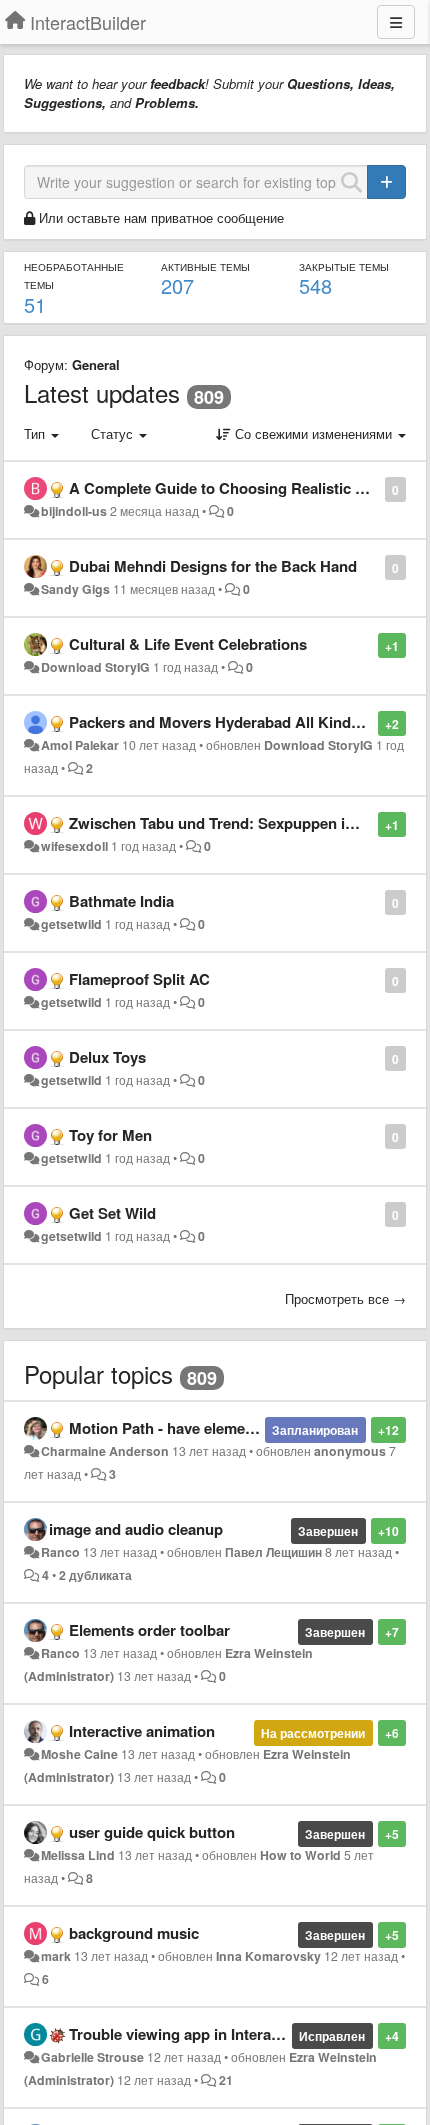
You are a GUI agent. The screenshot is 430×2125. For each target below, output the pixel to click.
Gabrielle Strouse (92, 2057)
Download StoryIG (95, 667)
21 (226, 2080)
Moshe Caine (79, 1754)
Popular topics (98, 1373)
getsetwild (71, 924)
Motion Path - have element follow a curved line (234, 1428)
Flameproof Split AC (139, 979)
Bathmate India (121, 901)
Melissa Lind (78, 1855)
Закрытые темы (344, 267)
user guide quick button (152, 1832)
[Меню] (396, 22)
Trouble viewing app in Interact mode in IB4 (220, 2034)
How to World (300, 1855)
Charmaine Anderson (105, 1451)
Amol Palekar (80, 745)
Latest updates (102, 392)
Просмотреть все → (345, 1298)
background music (134, 1933)
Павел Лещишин (273, 1552)
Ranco (60, 1552)
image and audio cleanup (136, 1529)
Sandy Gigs (75, 589)
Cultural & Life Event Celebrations (188, 644)
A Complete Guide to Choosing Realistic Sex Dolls (245, 488)
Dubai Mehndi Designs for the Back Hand (213, 566)
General (96, 364)
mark (56, 1956)
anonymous (350, 1451)
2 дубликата (95, 1575)
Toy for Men (110, 1135)
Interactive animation (142, 1731)
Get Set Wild (112, 1213)
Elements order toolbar (149, 1630)
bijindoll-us (74, 511)
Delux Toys (107, 1057)
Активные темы (205, 267)
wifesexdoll (74, 846)
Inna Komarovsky (268, 1956)
